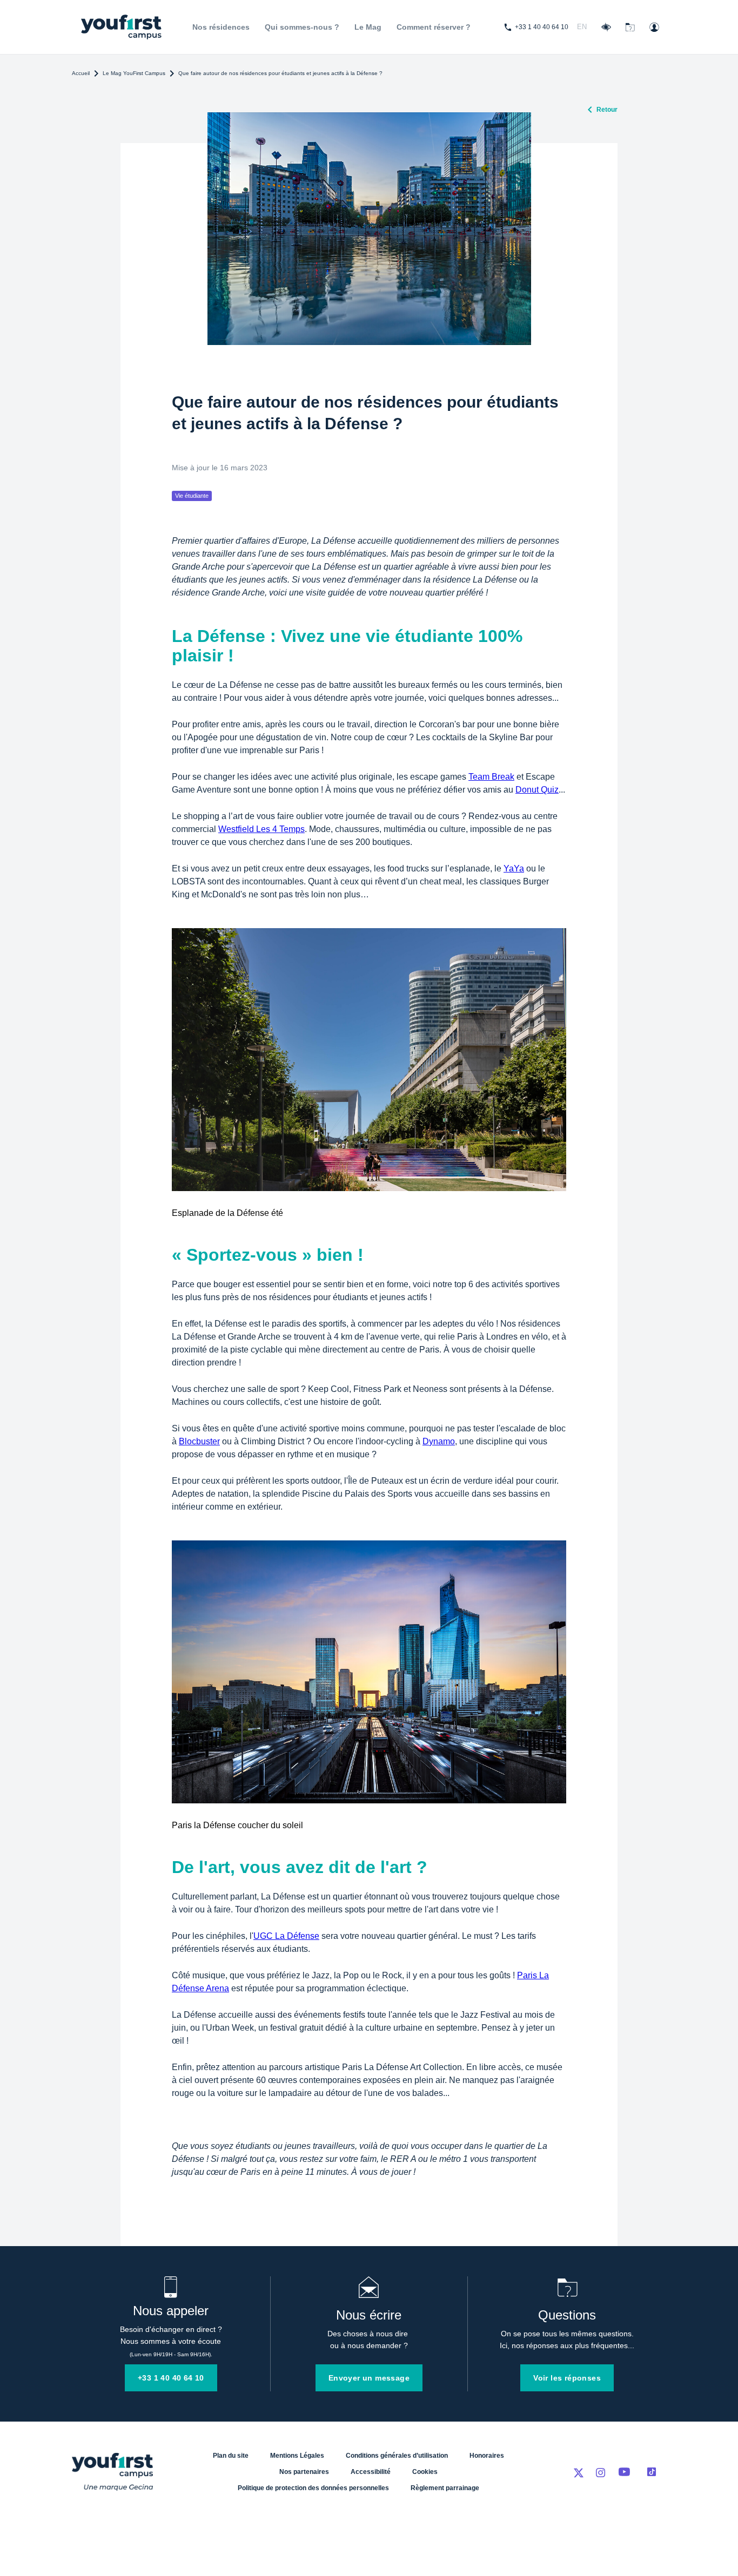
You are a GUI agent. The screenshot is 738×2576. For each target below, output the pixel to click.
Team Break (491, 777)
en (582, 27)
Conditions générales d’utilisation (397, 2456)
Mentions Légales (297, 2456)
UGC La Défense (286, 1936)
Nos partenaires (304, 2472)
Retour (607, 110)
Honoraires (487, 2456)
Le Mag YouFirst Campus (134, 73)
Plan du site (231, 2456)
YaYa (514, 868)
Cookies (425, 2472)
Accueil (81, 73)
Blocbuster (199, 1441)
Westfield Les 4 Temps (261, 829)
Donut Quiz (537, 790)
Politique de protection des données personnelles (313, 2488)
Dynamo (439, 1441)
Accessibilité (371, 2472)
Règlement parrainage (445, 2488)
